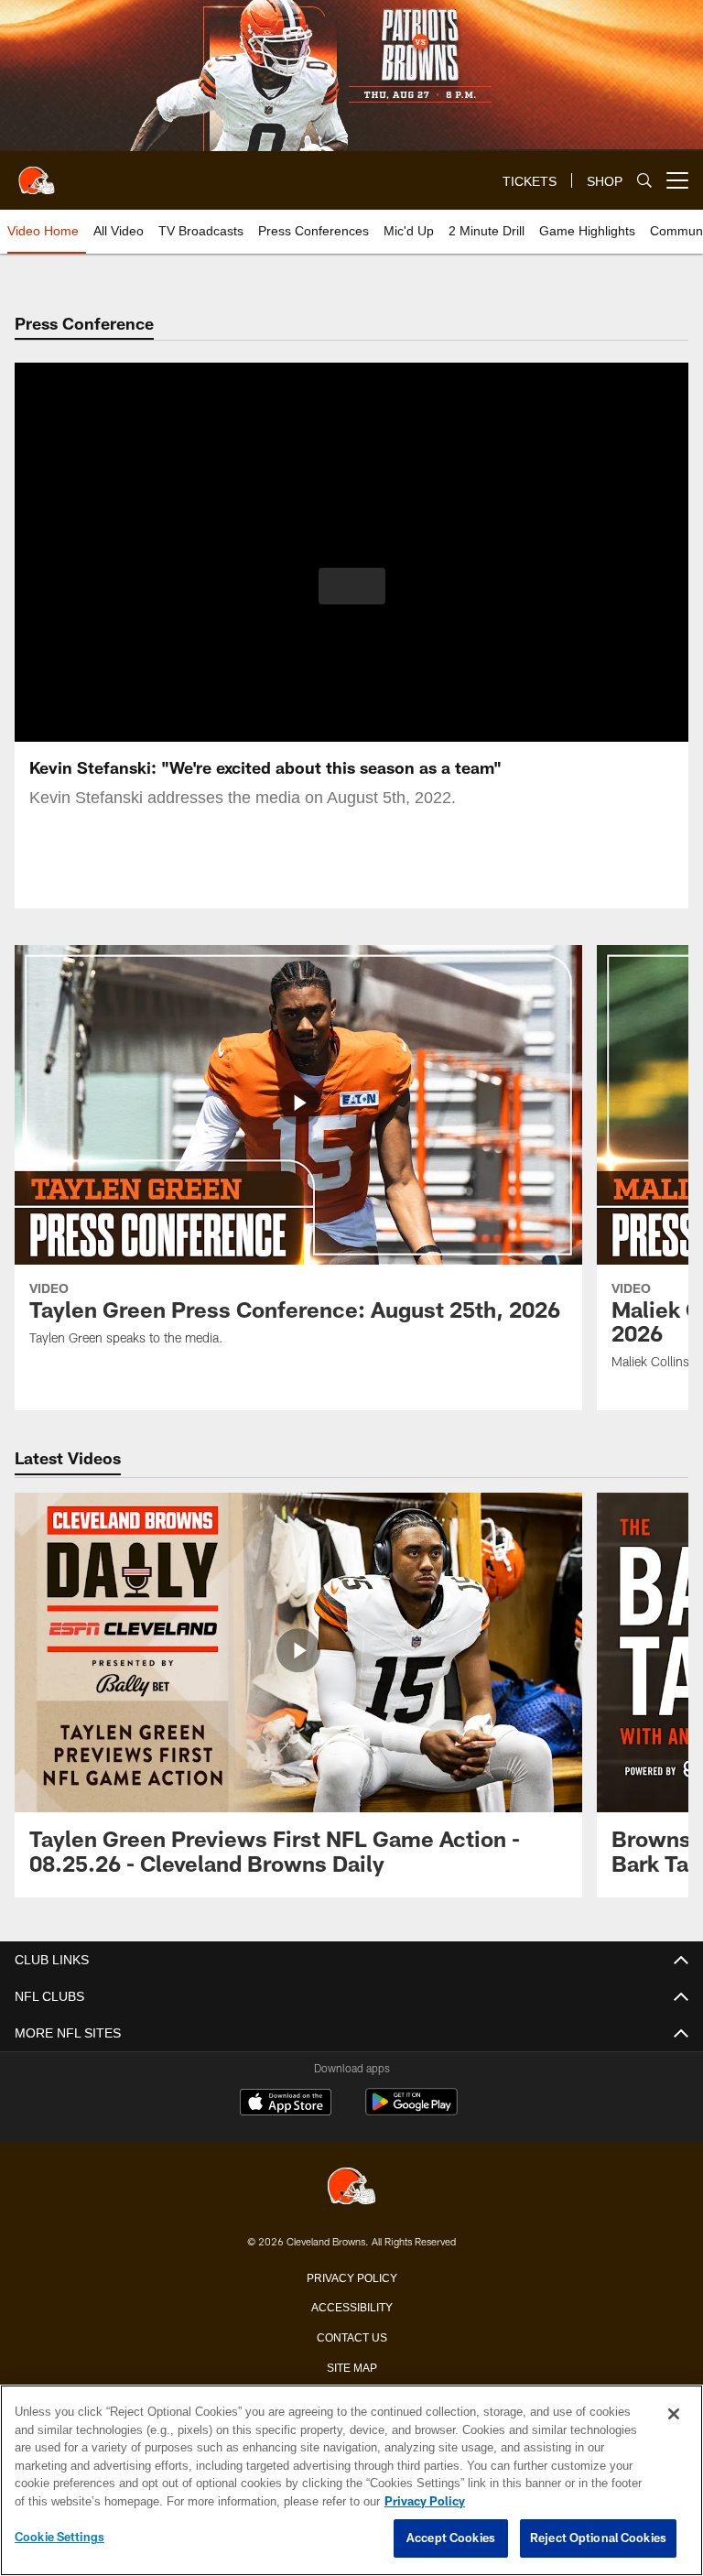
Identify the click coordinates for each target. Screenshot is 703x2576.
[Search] (644, 181)
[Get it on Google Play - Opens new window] (411, 2111)
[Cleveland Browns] (351, 2187)
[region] (351, 2481)
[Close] (674, 2415)
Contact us (351, 2336)
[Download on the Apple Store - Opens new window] (286, 2104)
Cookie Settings (59, 2538)
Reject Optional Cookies (598, 2538)
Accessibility (351, 2306)
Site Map (352, 2366)
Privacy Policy (351, 2277)
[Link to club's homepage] (37, 173)
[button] (352, 586)
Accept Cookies (451, 2538)
